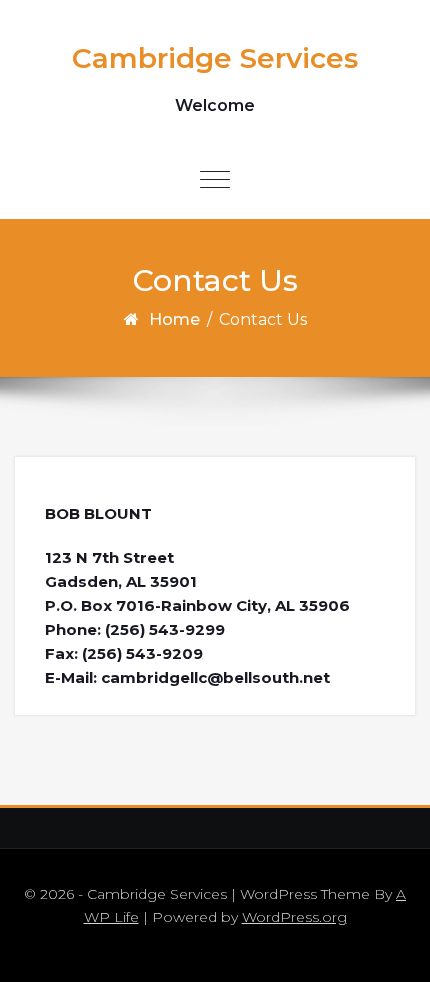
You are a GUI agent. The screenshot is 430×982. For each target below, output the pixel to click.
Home (174, 319)
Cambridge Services (215, 58)
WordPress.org (294, 917)
